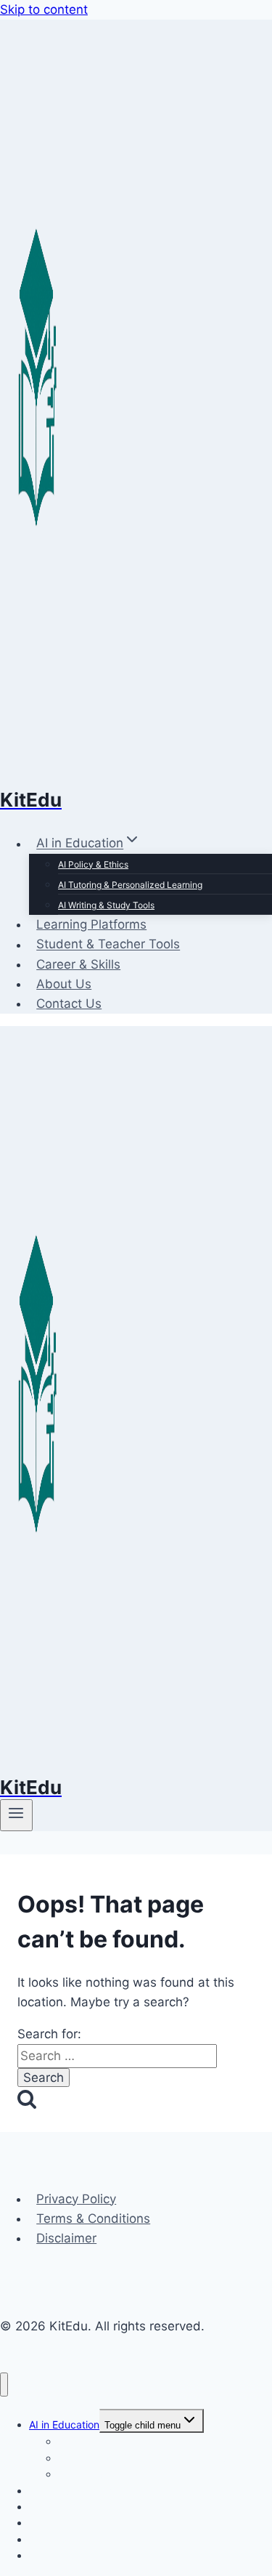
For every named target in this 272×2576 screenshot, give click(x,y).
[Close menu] (4, 2385)
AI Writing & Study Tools (106, 905)
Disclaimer (66, 2238)
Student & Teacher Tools (108, 945)
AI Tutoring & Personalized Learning (130, 885)
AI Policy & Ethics (93, 864)
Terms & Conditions (93, 2218)
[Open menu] (16, 1815)
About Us (64, 984)
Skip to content (44, 9)
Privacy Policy (76, 2199)
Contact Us (69, 1004)
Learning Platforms (91, 924)
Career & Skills (78, 964)
